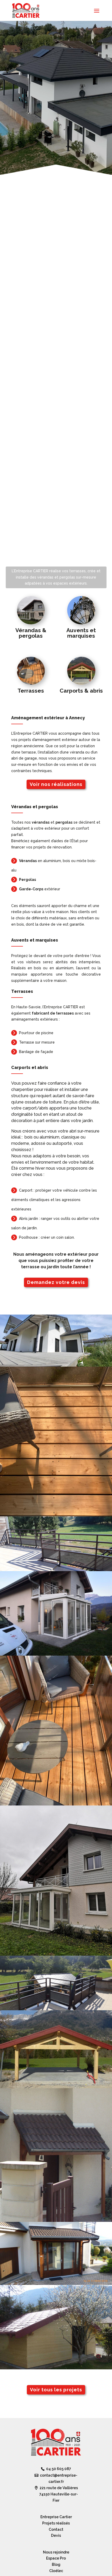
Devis (56, 2535)
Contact (56, 2529)
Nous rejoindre (56, 2552)
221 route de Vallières (59, 2494)
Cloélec (56, 2571)
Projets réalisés (56, 2523)
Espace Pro (56, 2558)
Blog (56, 2564)
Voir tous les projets (56, 2390)
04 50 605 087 (59, 2469)
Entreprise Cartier (56, 2517)
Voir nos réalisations (56, 784)
